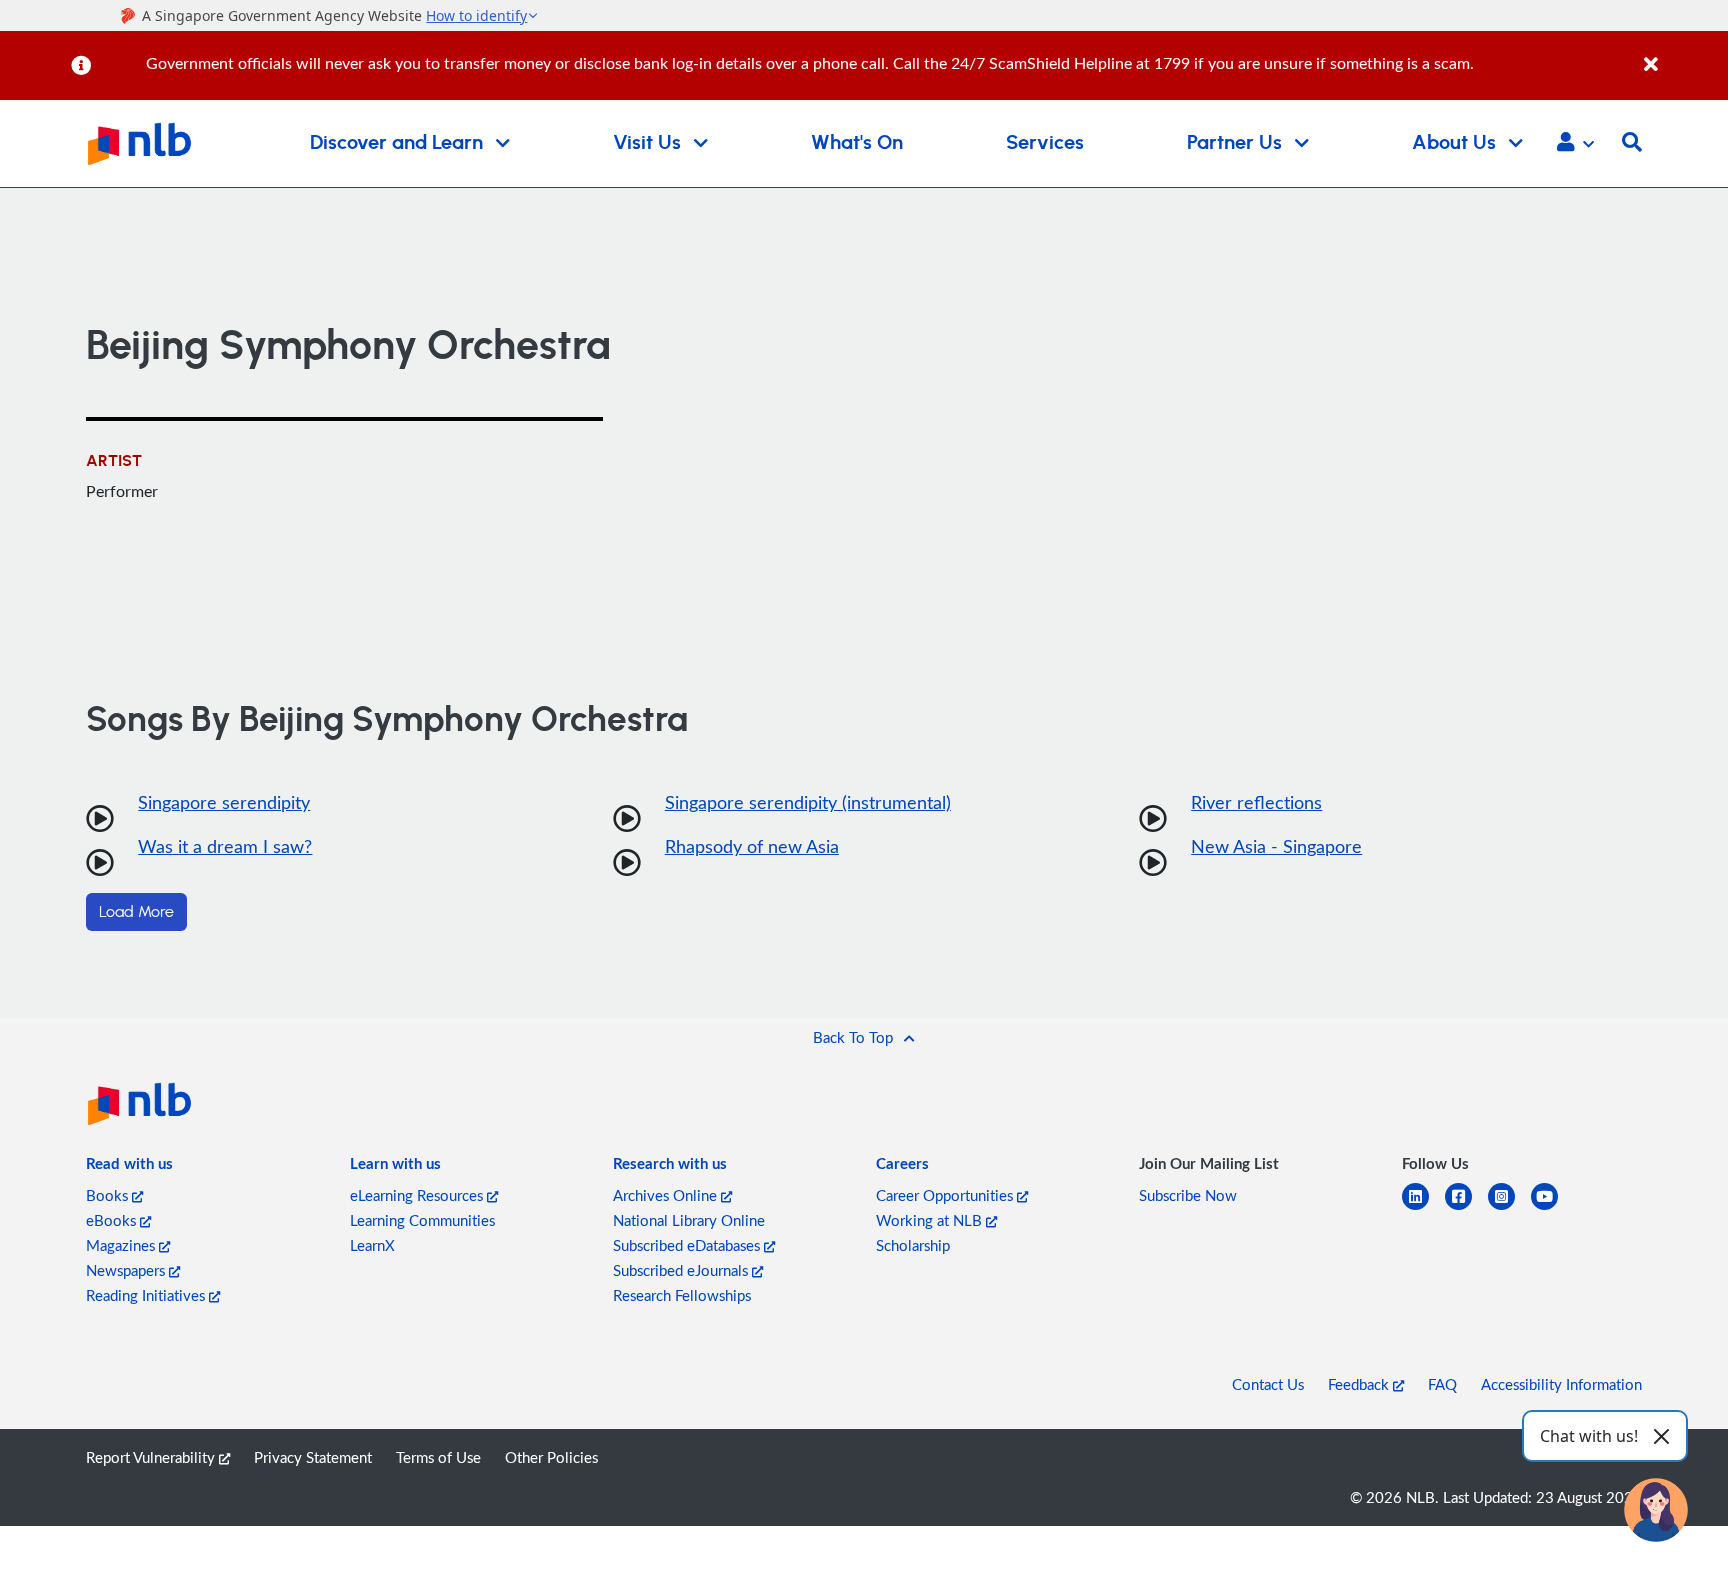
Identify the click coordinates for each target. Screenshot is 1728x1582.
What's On (857, 143)
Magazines (122, 1245)
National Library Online (689, 1220)
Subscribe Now (1188, 1195)
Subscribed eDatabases (688, 1245)
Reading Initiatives (147, 1295)
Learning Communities (422, 1220)
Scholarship (913, 1245)
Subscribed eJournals (682, 1270)
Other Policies (551, 1457)
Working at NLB (931, 1220)
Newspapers (127, 1270)
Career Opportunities (946, 1195)
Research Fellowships (682, 1295)
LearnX (372, 1245)
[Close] (1682, 53)
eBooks (113, 1220)
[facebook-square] (1466, 1208)
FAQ (1442, 1384)
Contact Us (1268, 1384)
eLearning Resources (418, 1195)
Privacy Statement (313, 1457)
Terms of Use (438, 1457)
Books (109, 1195)
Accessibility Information (1561, 1384)
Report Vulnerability (152, 1457)
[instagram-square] (1509, 1208)
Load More (136, 912)
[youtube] (1552, 1208)
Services (1045, 143)
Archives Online (667, 1195)
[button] (1575, 144)
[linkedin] (1423, 1208)
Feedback (1360, 1384)
